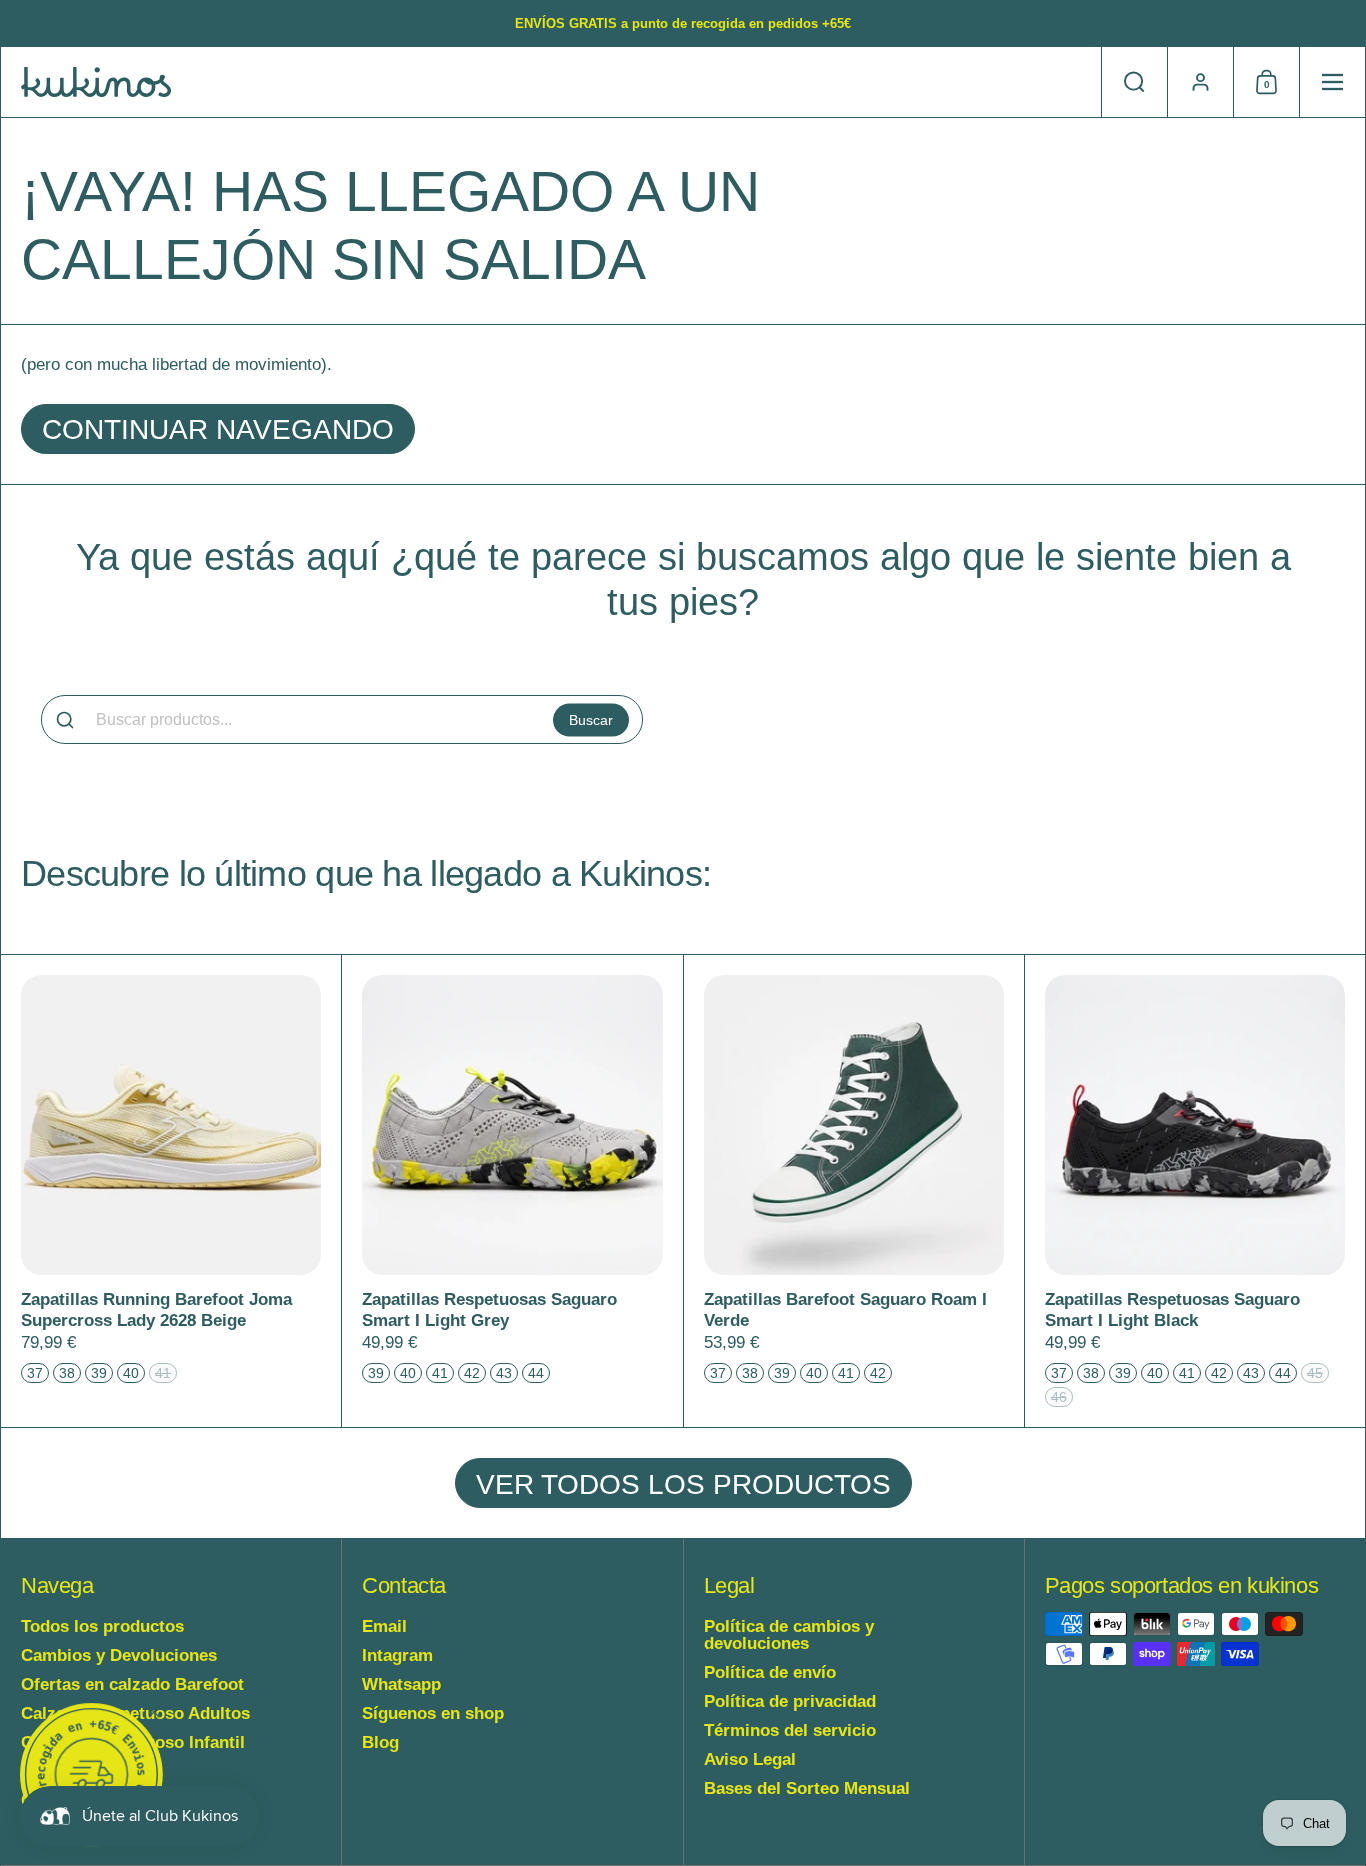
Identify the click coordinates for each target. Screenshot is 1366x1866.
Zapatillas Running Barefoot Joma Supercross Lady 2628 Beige (171, 1191)
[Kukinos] (96, 82)
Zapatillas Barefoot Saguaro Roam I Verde (854, 1191)
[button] (1134, 82)
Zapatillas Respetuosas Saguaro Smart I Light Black (1195, 1191)
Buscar (591, 719)
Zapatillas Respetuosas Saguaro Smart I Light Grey (512, 1191)
